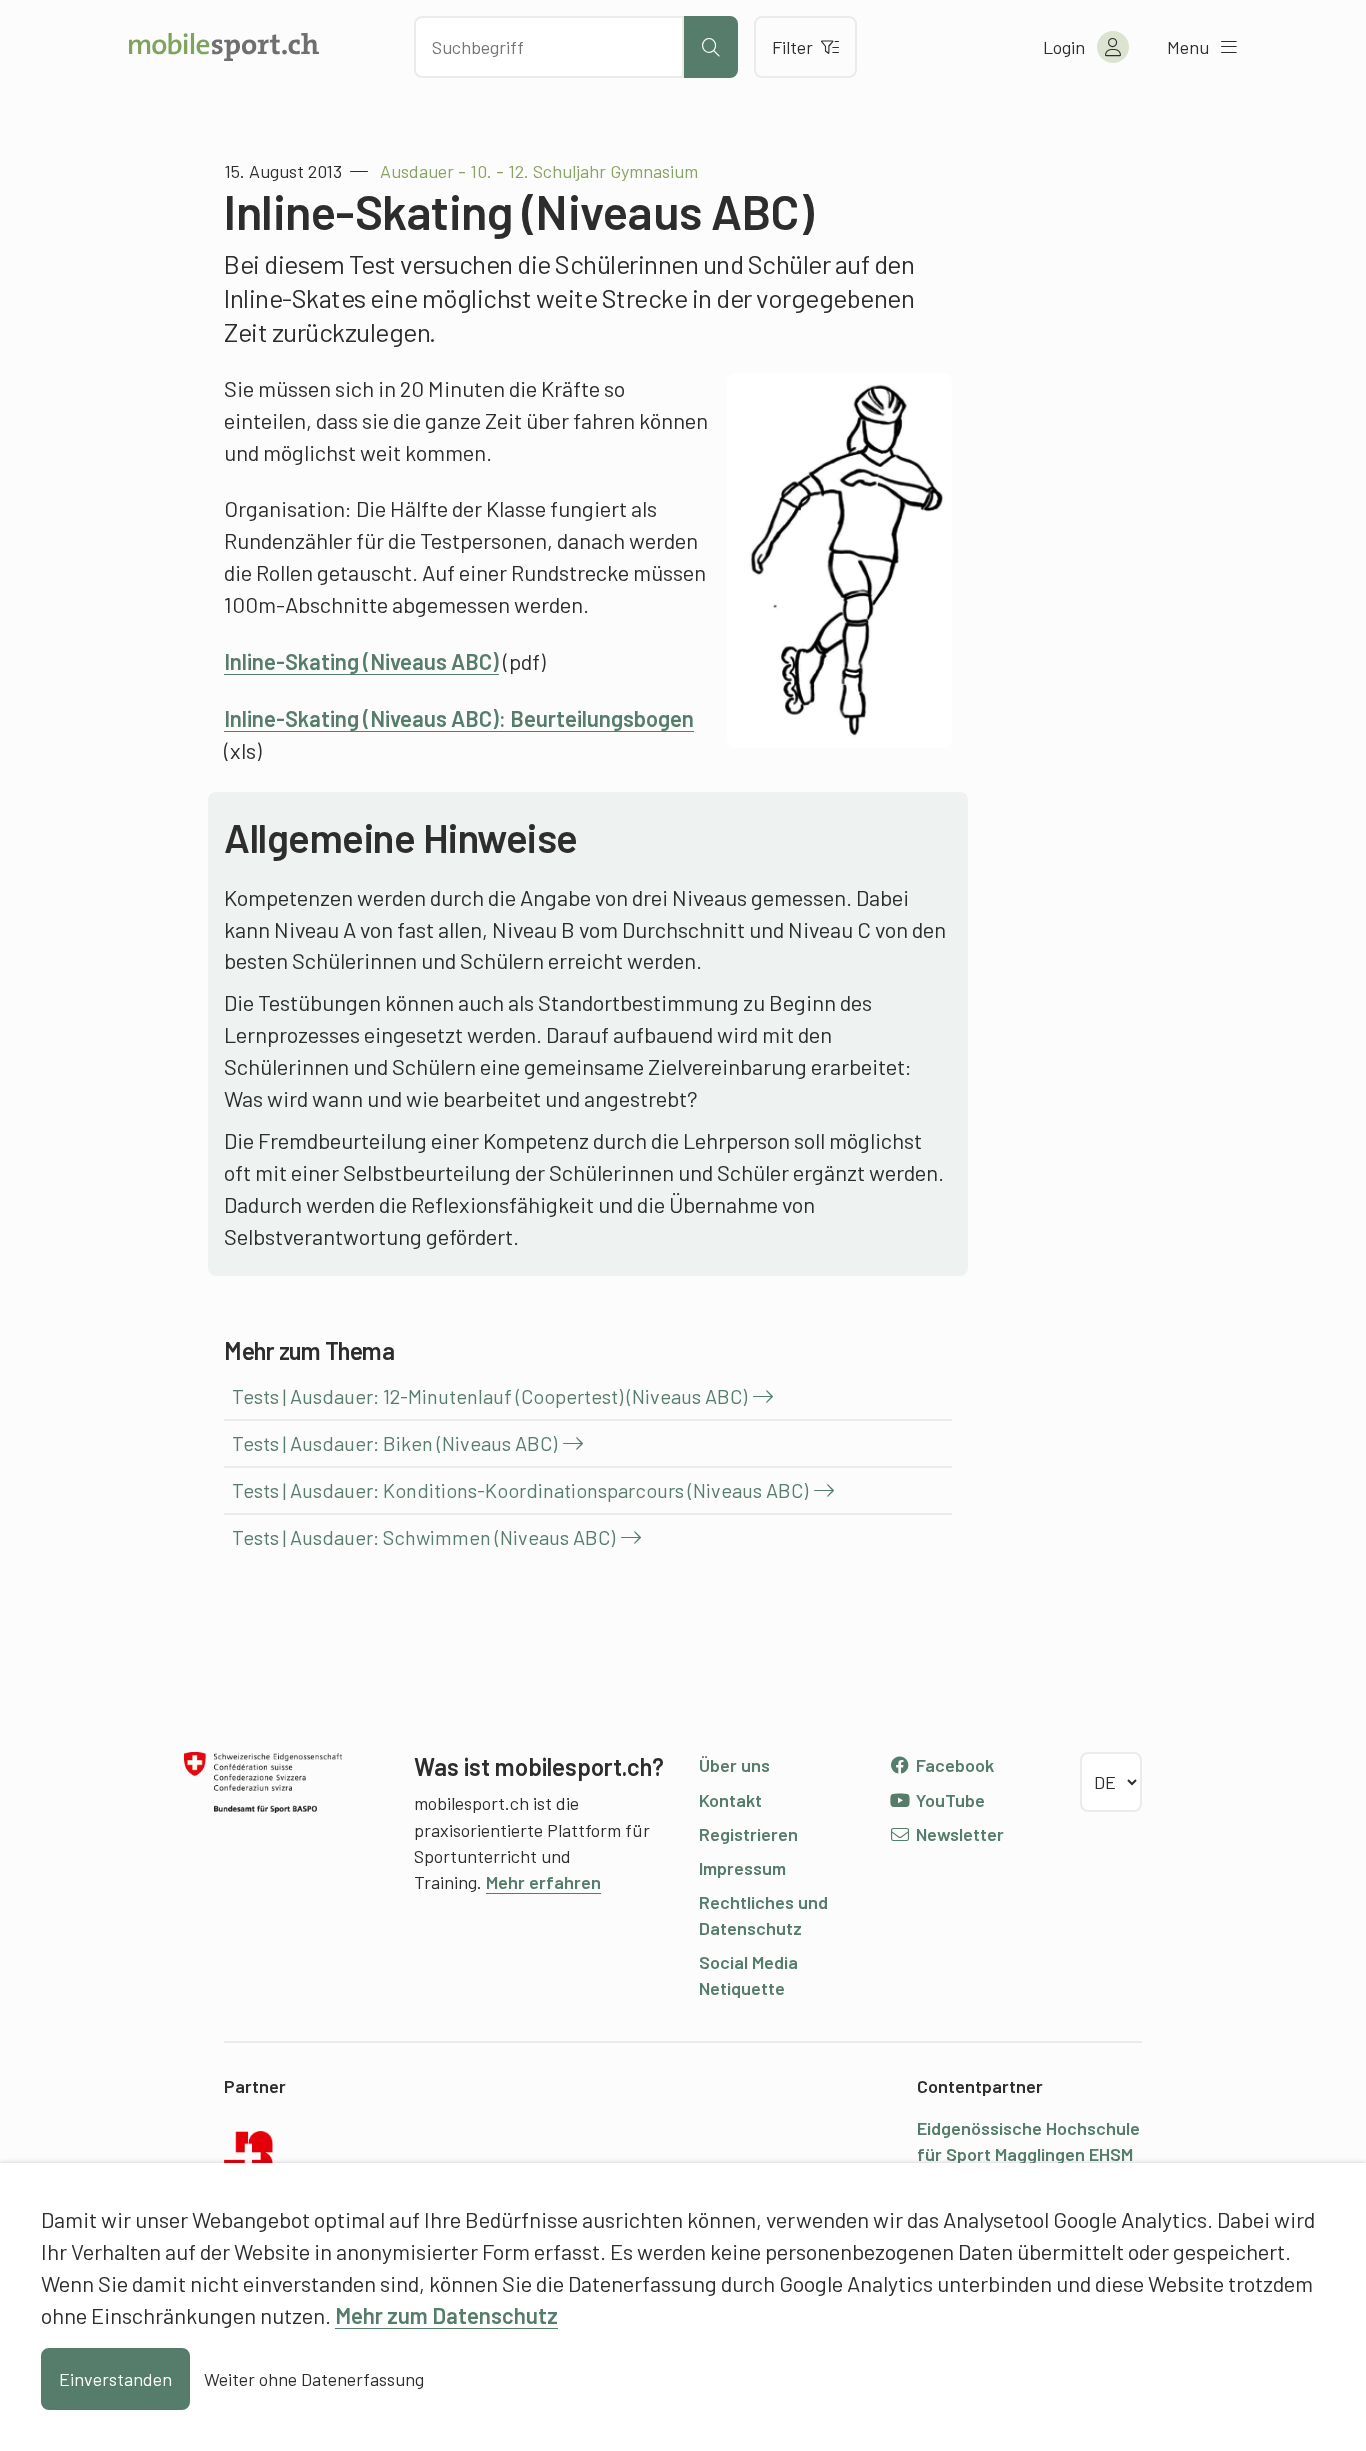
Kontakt (730, 1800)
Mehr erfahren (543, 1882)
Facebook (953, 1765)
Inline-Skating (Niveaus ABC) (361, 661)
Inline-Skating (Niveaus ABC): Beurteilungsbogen (459, 718)
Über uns (734, 1765)
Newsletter (958, 1834)
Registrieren (748, 1834)
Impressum (742, 1868)
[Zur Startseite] (224, 47)
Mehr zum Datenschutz (446, 2315)
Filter (792, 47)
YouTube (948, 1800)
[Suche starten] (711, 47)
